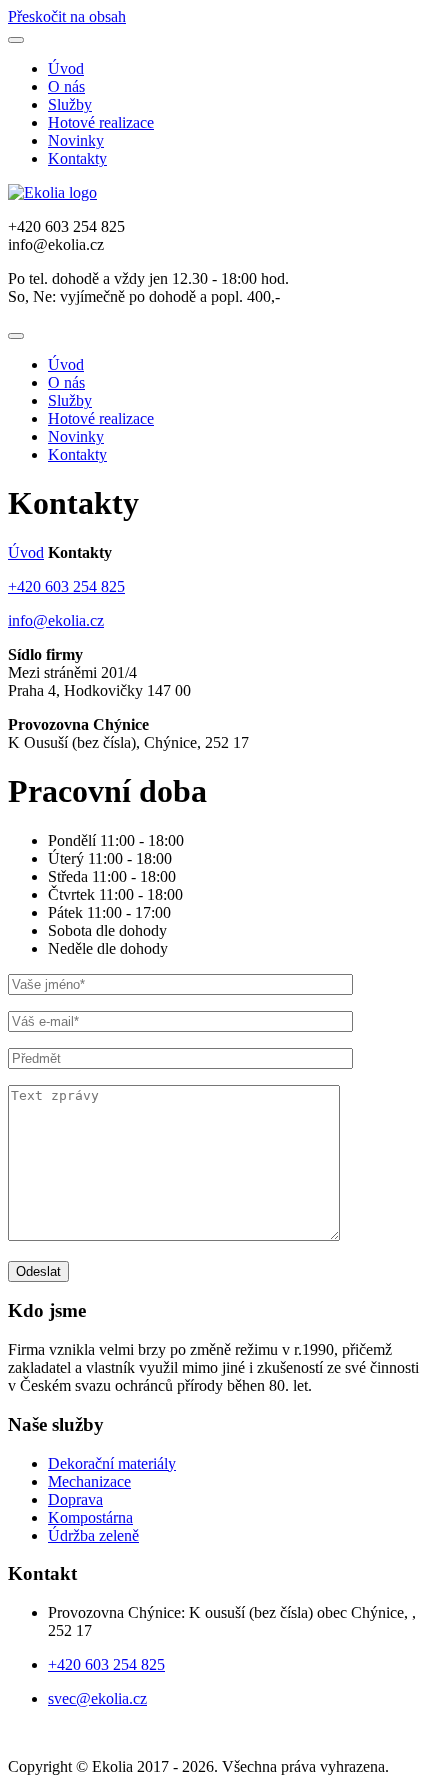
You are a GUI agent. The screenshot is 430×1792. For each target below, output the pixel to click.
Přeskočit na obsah (67, 16)
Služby (70, 104)
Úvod (66, 68)
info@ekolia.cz (56, 620)
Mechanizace (89, 1481)
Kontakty (77, 158)
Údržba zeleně (93, 1535)
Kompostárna (90, 1517)
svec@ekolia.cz (97, 1698)
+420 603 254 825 (66, 586)
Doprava (75, 1499)
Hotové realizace (101, 122)
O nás (66, 86)
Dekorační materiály (112, 1463)
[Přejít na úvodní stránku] (52, 192)
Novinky (76, 140)
